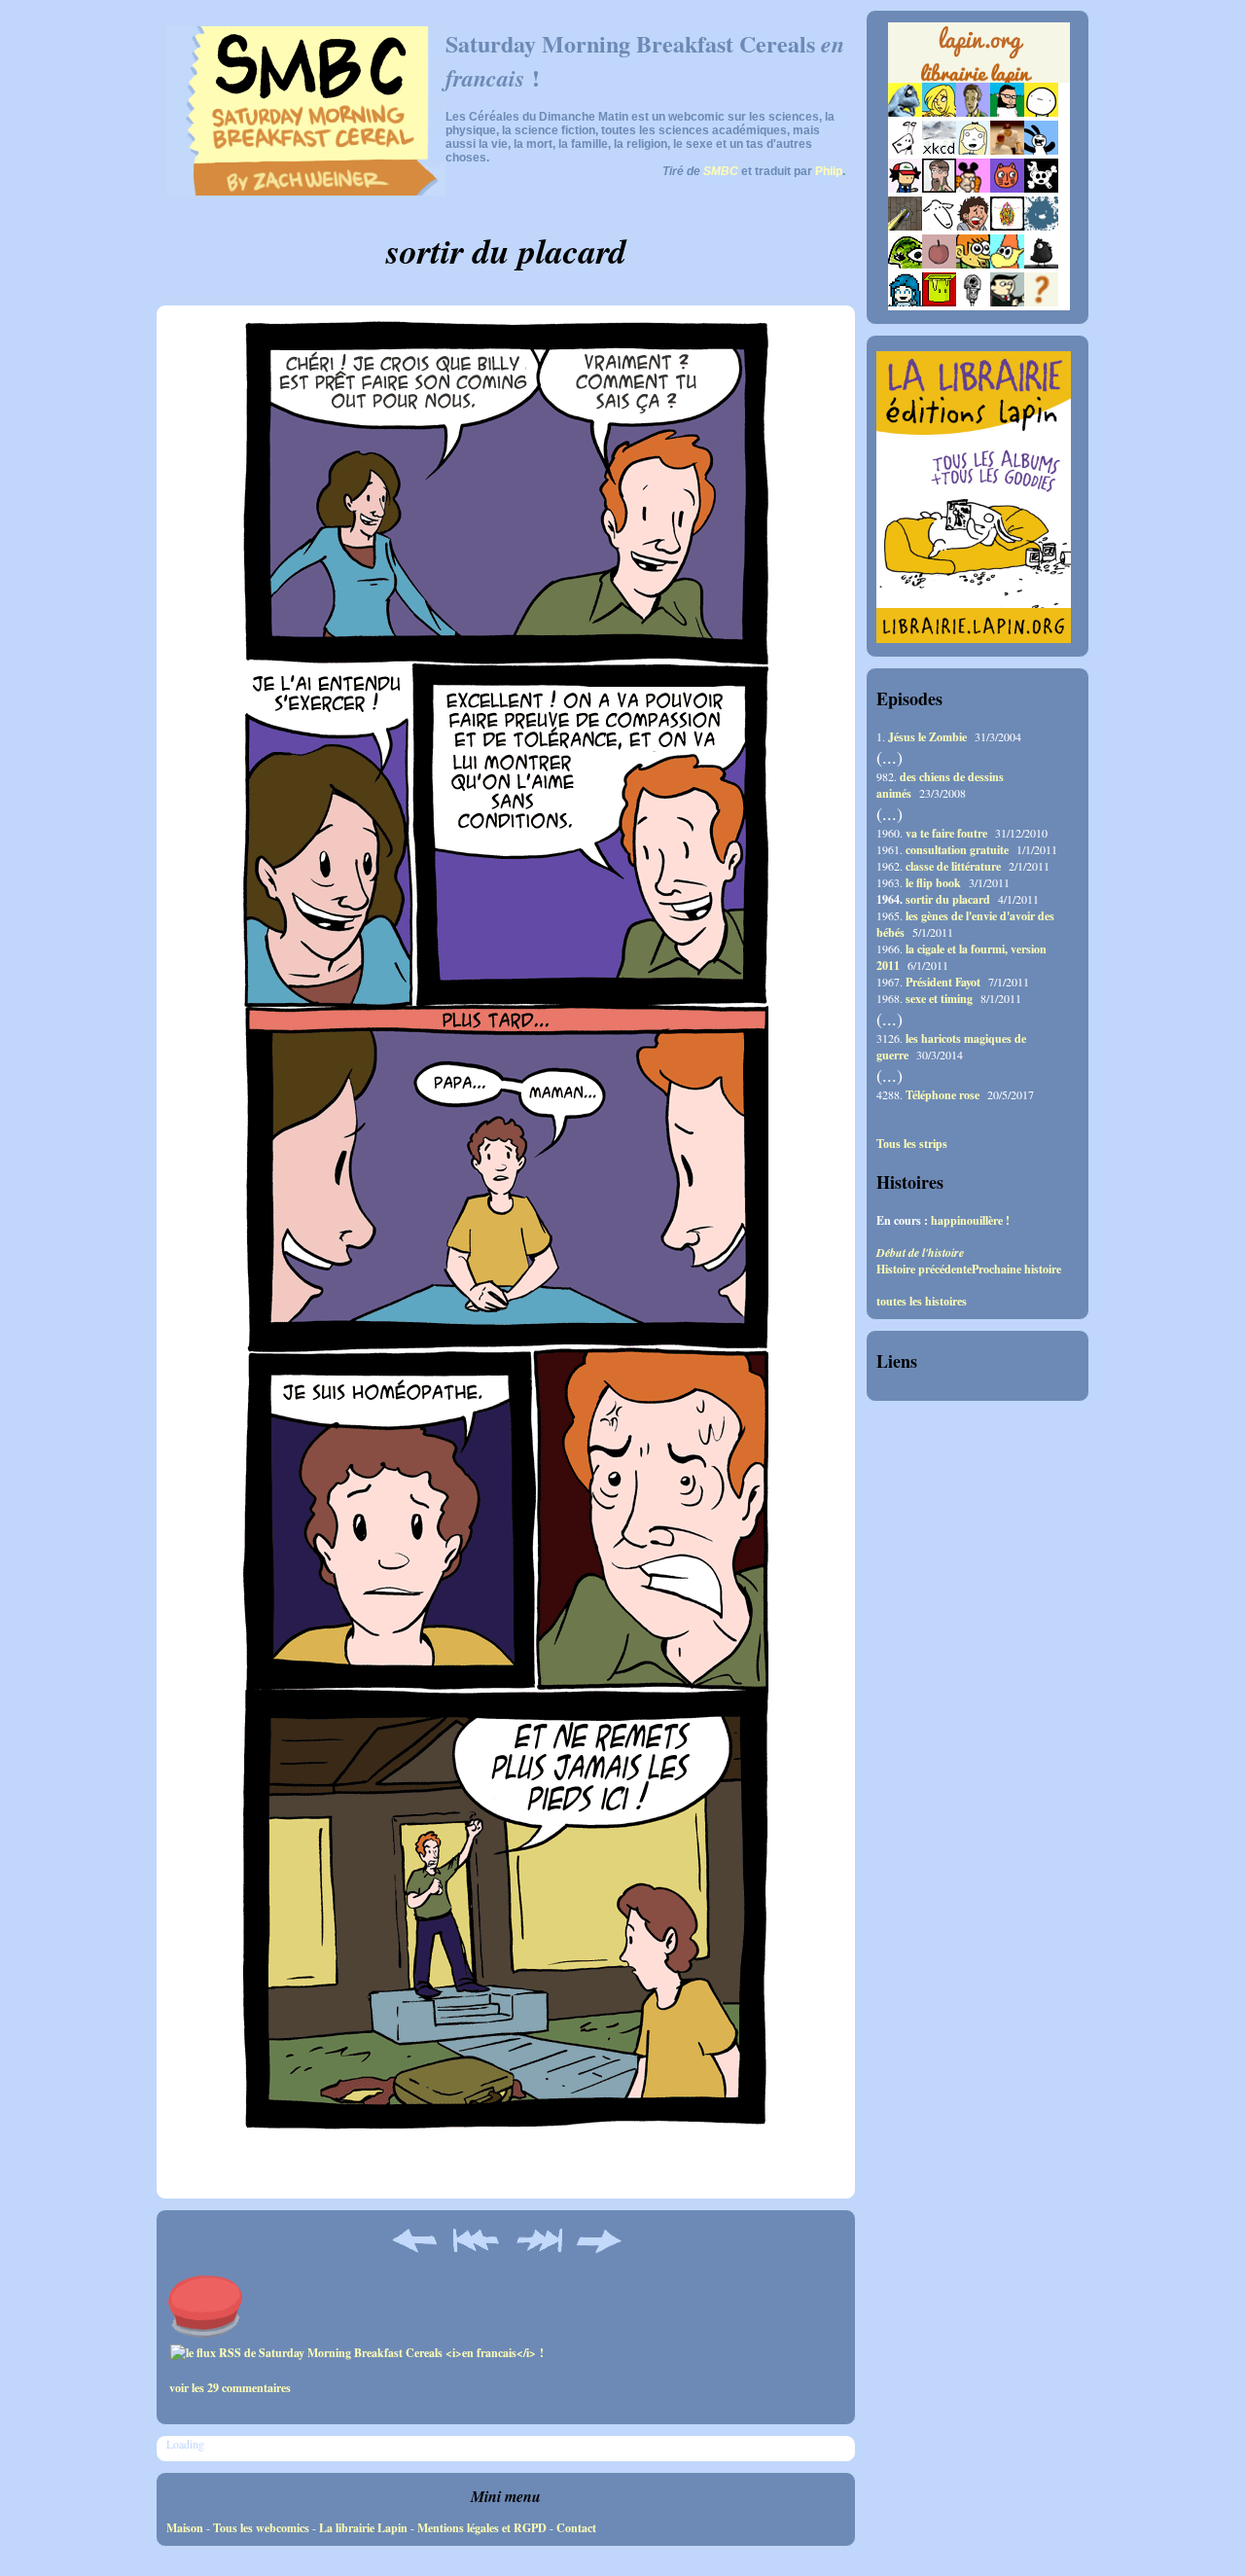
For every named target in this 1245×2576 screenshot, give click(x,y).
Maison (185, 2528)
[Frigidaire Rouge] (939, 302)
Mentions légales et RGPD (482, 2528)
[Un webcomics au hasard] (1041, 302)
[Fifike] (905, 150)
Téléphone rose (943, 1095)
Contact (576, 2528)
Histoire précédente (924, 1269)
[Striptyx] (973, 226)
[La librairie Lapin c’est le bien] (974, 639)
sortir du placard (948, 899)
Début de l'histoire (920, 1252)
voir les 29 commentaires (230, 2388)
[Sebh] (1007, 112)
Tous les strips (912, 1144)
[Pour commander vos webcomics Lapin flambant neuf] (979, 80)
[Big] (1007, 150)
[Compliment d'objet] (939, 264)
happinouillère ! (970, 1220)
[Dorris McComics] (1007, 188)
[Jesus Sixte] (939, 188)
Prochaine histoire (1016, 1269)
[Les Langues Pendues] (905, 264)
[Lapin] (905, 112)
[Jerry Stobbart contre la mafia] (1007, 302)
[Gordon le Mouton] (939, 226)
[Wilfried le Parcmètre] (973, 302)
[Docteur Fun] (973, 188)
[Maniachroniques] (973, 264)
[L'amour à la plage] (1007, 226)
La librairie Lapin (363, 2528)
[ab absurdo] (1041, 112)
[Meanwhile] (1041, 226)
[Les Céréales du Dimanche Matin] (973, 112)
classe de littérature (953, 866)
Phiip (829, 171)
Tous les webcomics (261, 2528)
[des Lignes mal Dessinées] (973, 150)
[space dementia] (1041, 188)
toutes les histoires (922, 1302)
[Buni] (1041, 150)
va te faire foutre (946, 833)
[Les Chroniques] (905, 302)
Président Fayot (943, 982)
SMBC (721, 171)
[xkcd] (939, 150)
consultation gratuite (957, 850)
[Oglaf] (939, 112)
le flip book (933, 883)
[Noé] (905, 226)
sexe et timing (939, 999)
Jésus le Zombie (927, 737)
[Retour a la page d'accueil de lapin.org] (979, 58)
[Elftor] (1007, 264)
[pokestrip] (905, 188)
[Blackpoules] (1041, 264)
